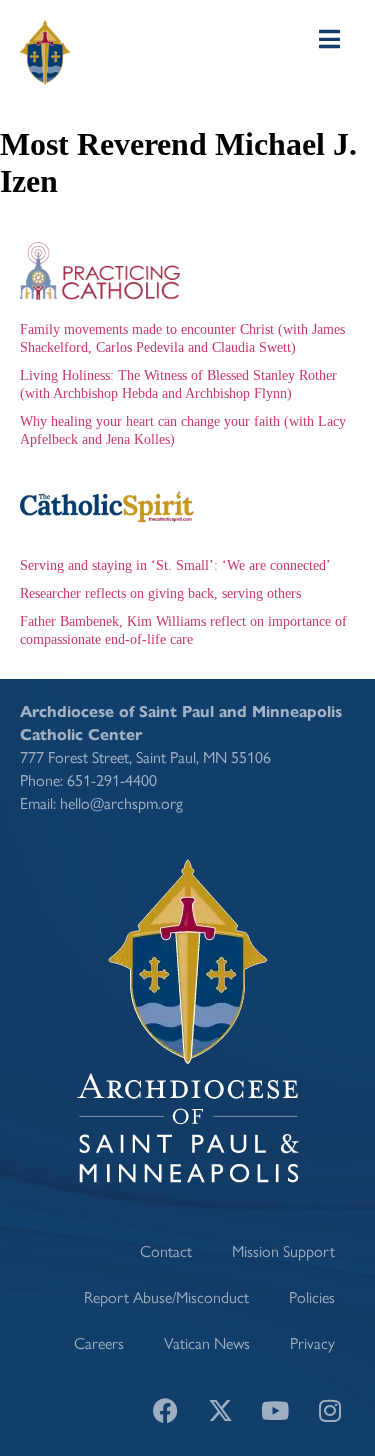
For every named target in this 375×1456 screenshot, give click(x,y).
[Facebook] (165, 1411)
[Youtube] (275, 1411)
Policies (312, 1296)
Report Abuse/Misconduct (166, 1296)
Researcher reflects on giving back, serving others (160, 593)
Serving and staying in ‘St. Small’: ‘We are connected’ (175, 565)
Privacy (312, 1342)
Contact (166, 1250)
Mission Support (283, 1250)
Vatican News (207, 1342)
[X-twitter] (220, 1411)
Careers (99, 1342)
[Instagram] (330, 1411)
